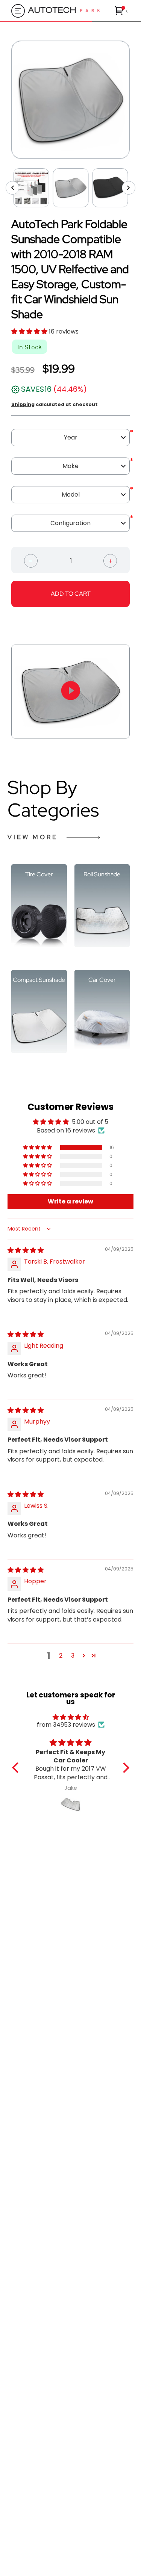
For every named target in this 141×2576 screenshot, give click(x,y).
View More (33, 837)
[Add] (110, 560)
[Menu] (16, 11)
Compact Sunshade (39, 980)
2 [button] (61, 1656)
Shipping (23, 404)
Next (135, 100)
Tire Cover (39, 875)
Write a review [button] (70, 1201)
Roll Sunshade (102, 875)
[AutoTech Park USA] (69, 11)
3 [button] (73, 1656)
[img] (26, 1250)
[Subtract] (31, 560)
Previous (6, 100)
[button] (122, 11)
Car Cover (102, 980)
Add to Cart (71, 594)
